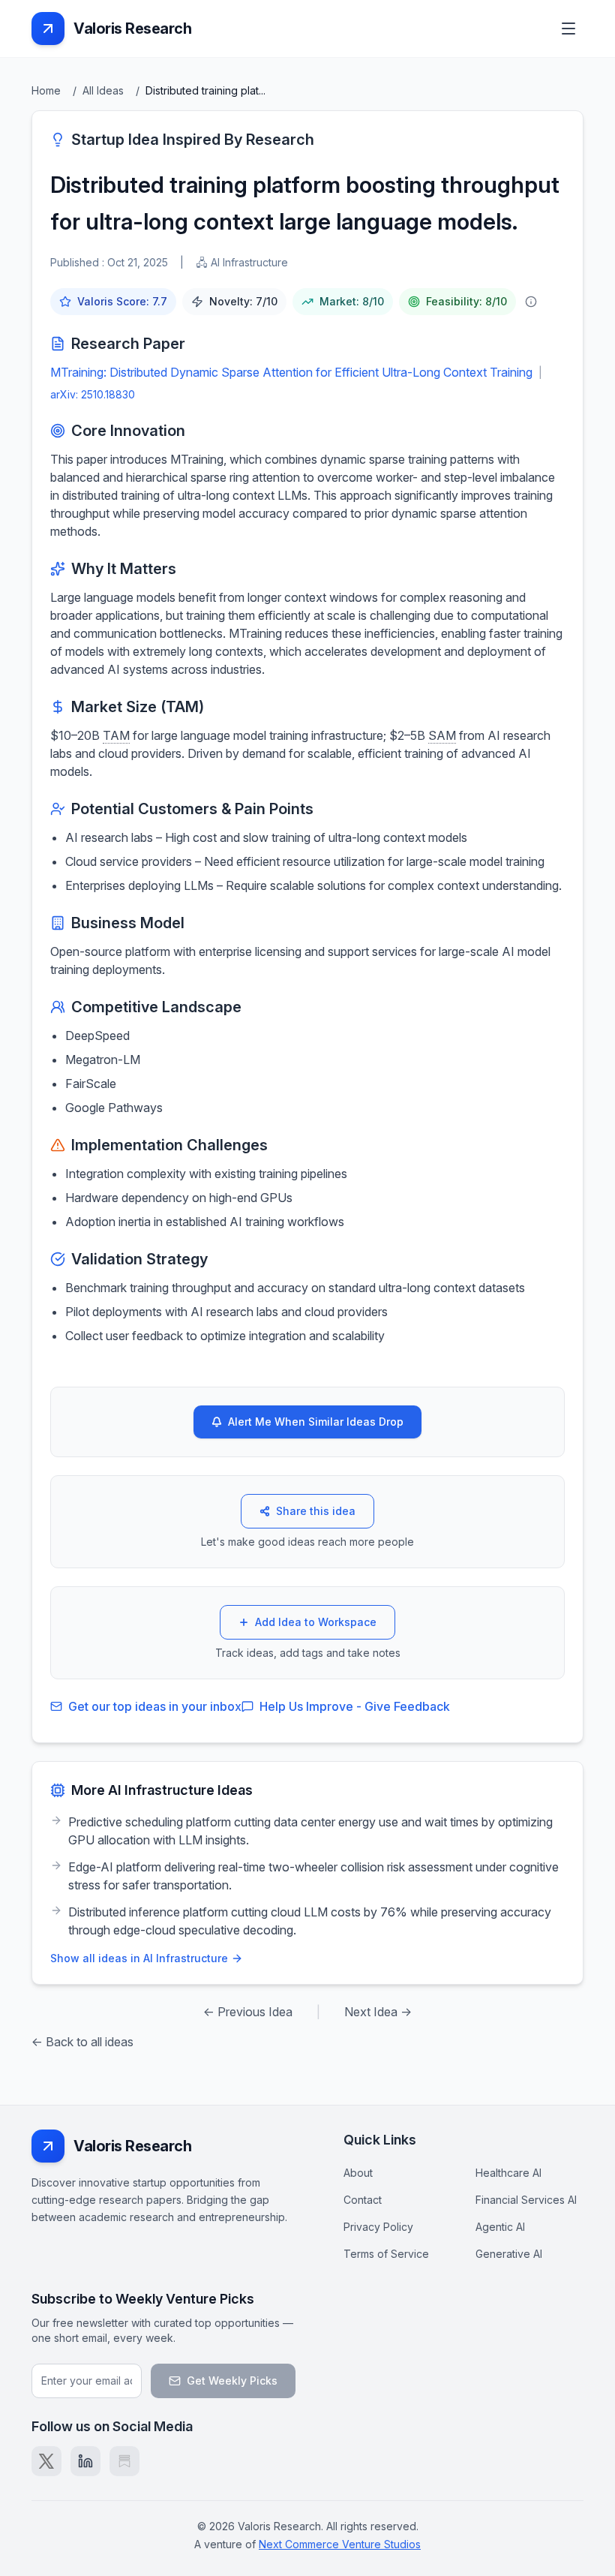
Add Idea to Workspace (316, 1622)
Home (46, 90)
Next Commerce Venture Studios (340, 2544)
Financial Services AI (526, 2200)
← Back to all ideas (82, 2042)
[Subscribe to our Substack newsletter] (124, 2461)
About (358, 2173)
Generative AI (509, 2254)
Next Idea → (378, 2012)
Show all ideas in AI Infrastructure (139, 1958)
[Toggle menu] (568, 29)
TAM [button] (116, 735)
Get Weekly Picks (232, 2381)
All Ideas (103, 90)
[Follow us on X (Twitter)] (46, 2461)
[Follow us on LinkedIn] (85, 2461)
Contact (363, 2200)
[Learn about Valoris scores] (531, 302)
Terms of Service (386, 2254)
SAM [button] (442, 735)
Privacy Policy (378, 2227)
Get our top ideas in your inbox (155, 1706)
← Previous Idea (248, 2012)
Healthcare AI (508, 2173)
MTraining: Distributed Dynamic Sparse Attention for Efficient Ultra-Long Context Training (291, 372)
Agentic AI (500, 2227)
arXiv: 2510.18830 (93, 394)
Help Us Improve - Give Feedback (355, 1706)
